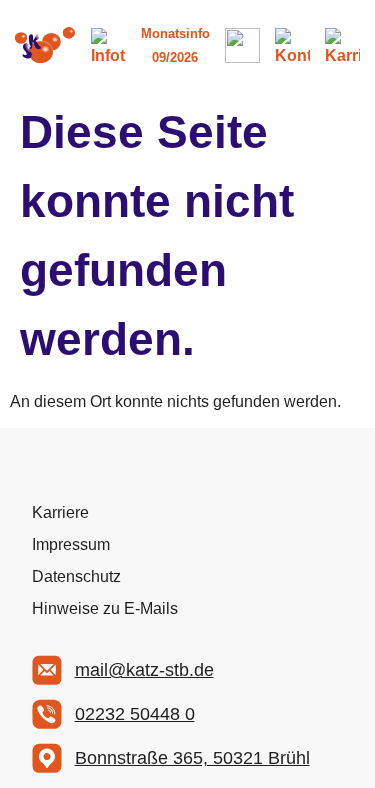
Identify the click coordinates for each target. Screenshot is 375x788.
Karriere (60, 512)
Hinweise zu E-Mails (105, 608)
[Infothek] (108, 45)
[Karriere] (342, 45)
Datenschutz (76, 576)
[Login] (242, 45)
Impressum (71, 544)
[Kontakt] (292, 45)
